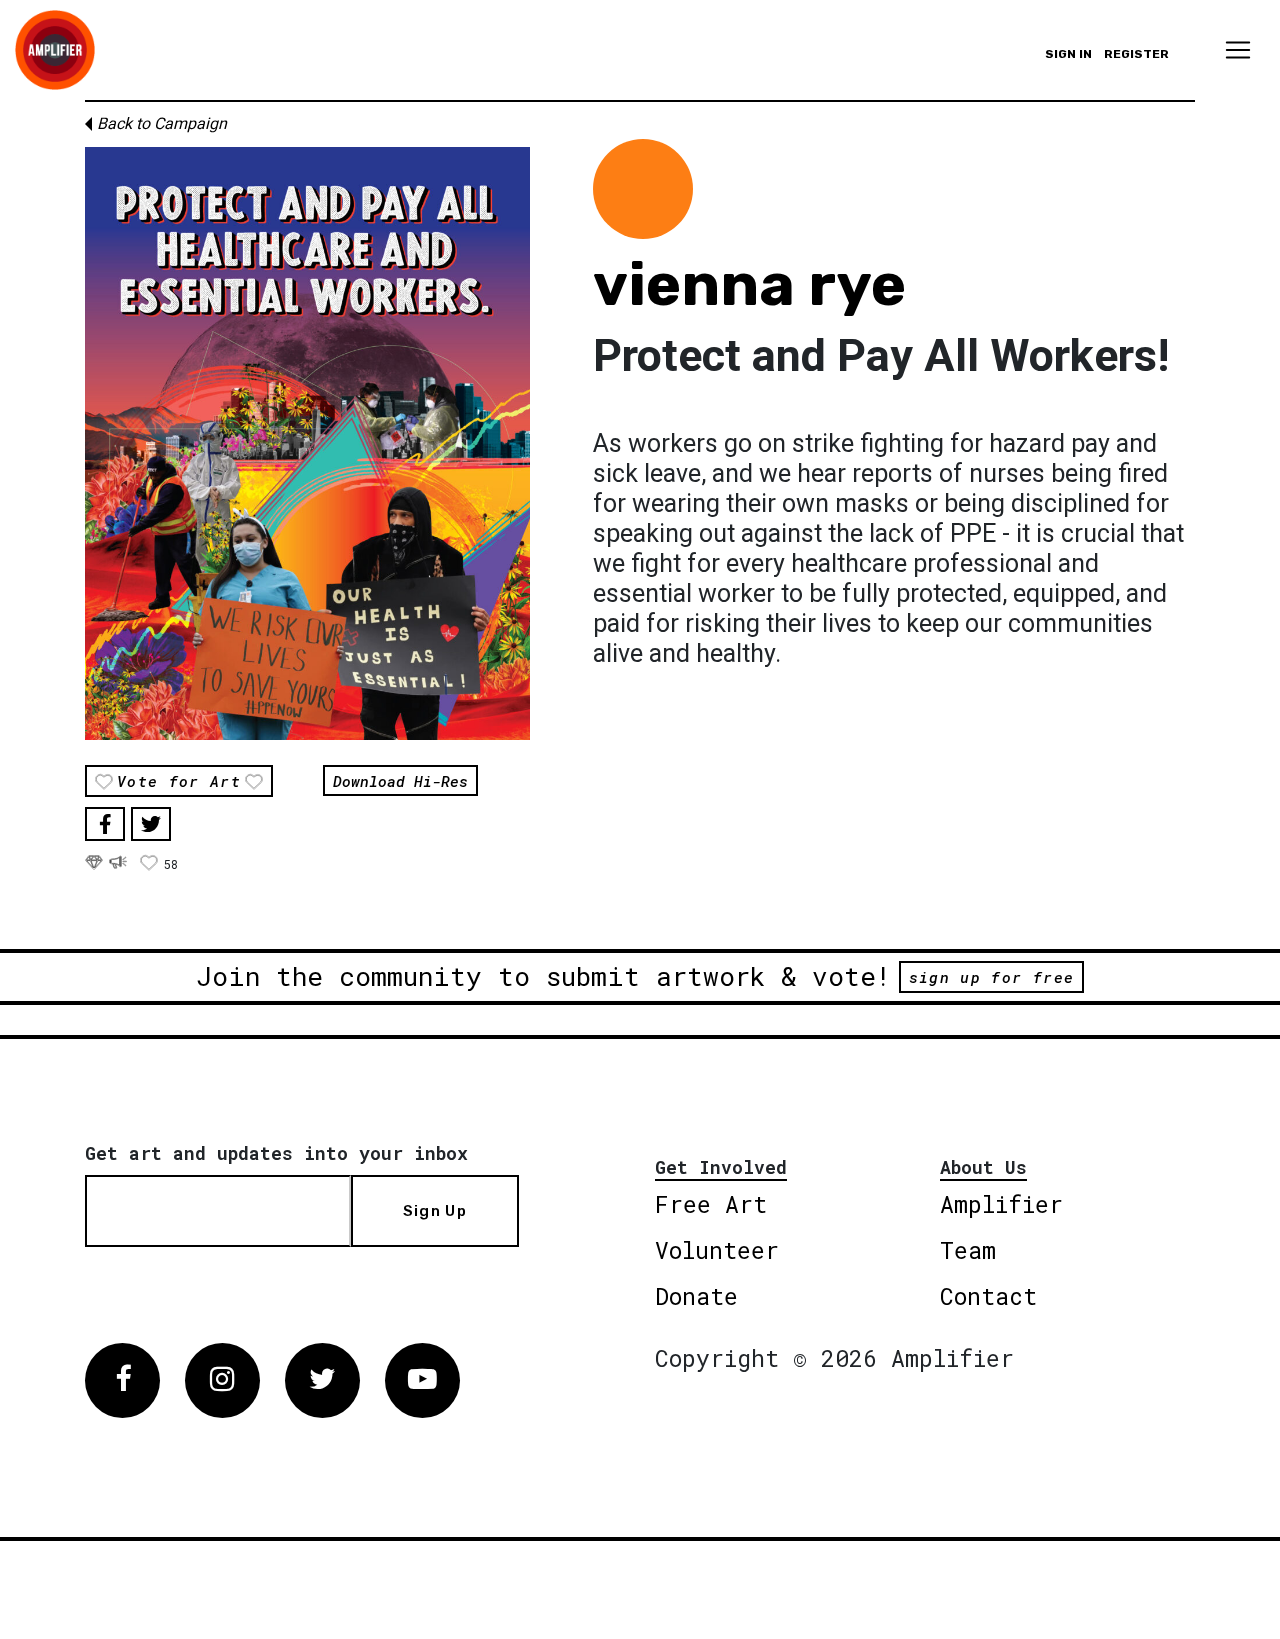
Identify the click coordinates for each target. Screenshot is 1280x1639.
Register (1136, 54)
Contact (988, 1296)
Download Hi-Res (400, 780)
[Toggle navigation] (1238, 50)
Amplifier (1001, 1204)
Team (968, 1250)
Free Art (711, 1204)
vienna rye (749, 284)
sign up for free (991, 977)
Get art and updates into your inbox (276, 1153)
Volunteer (717, 1250)
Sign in (1068, 54)
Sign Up (435, 1211)
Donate (696, 1296)
